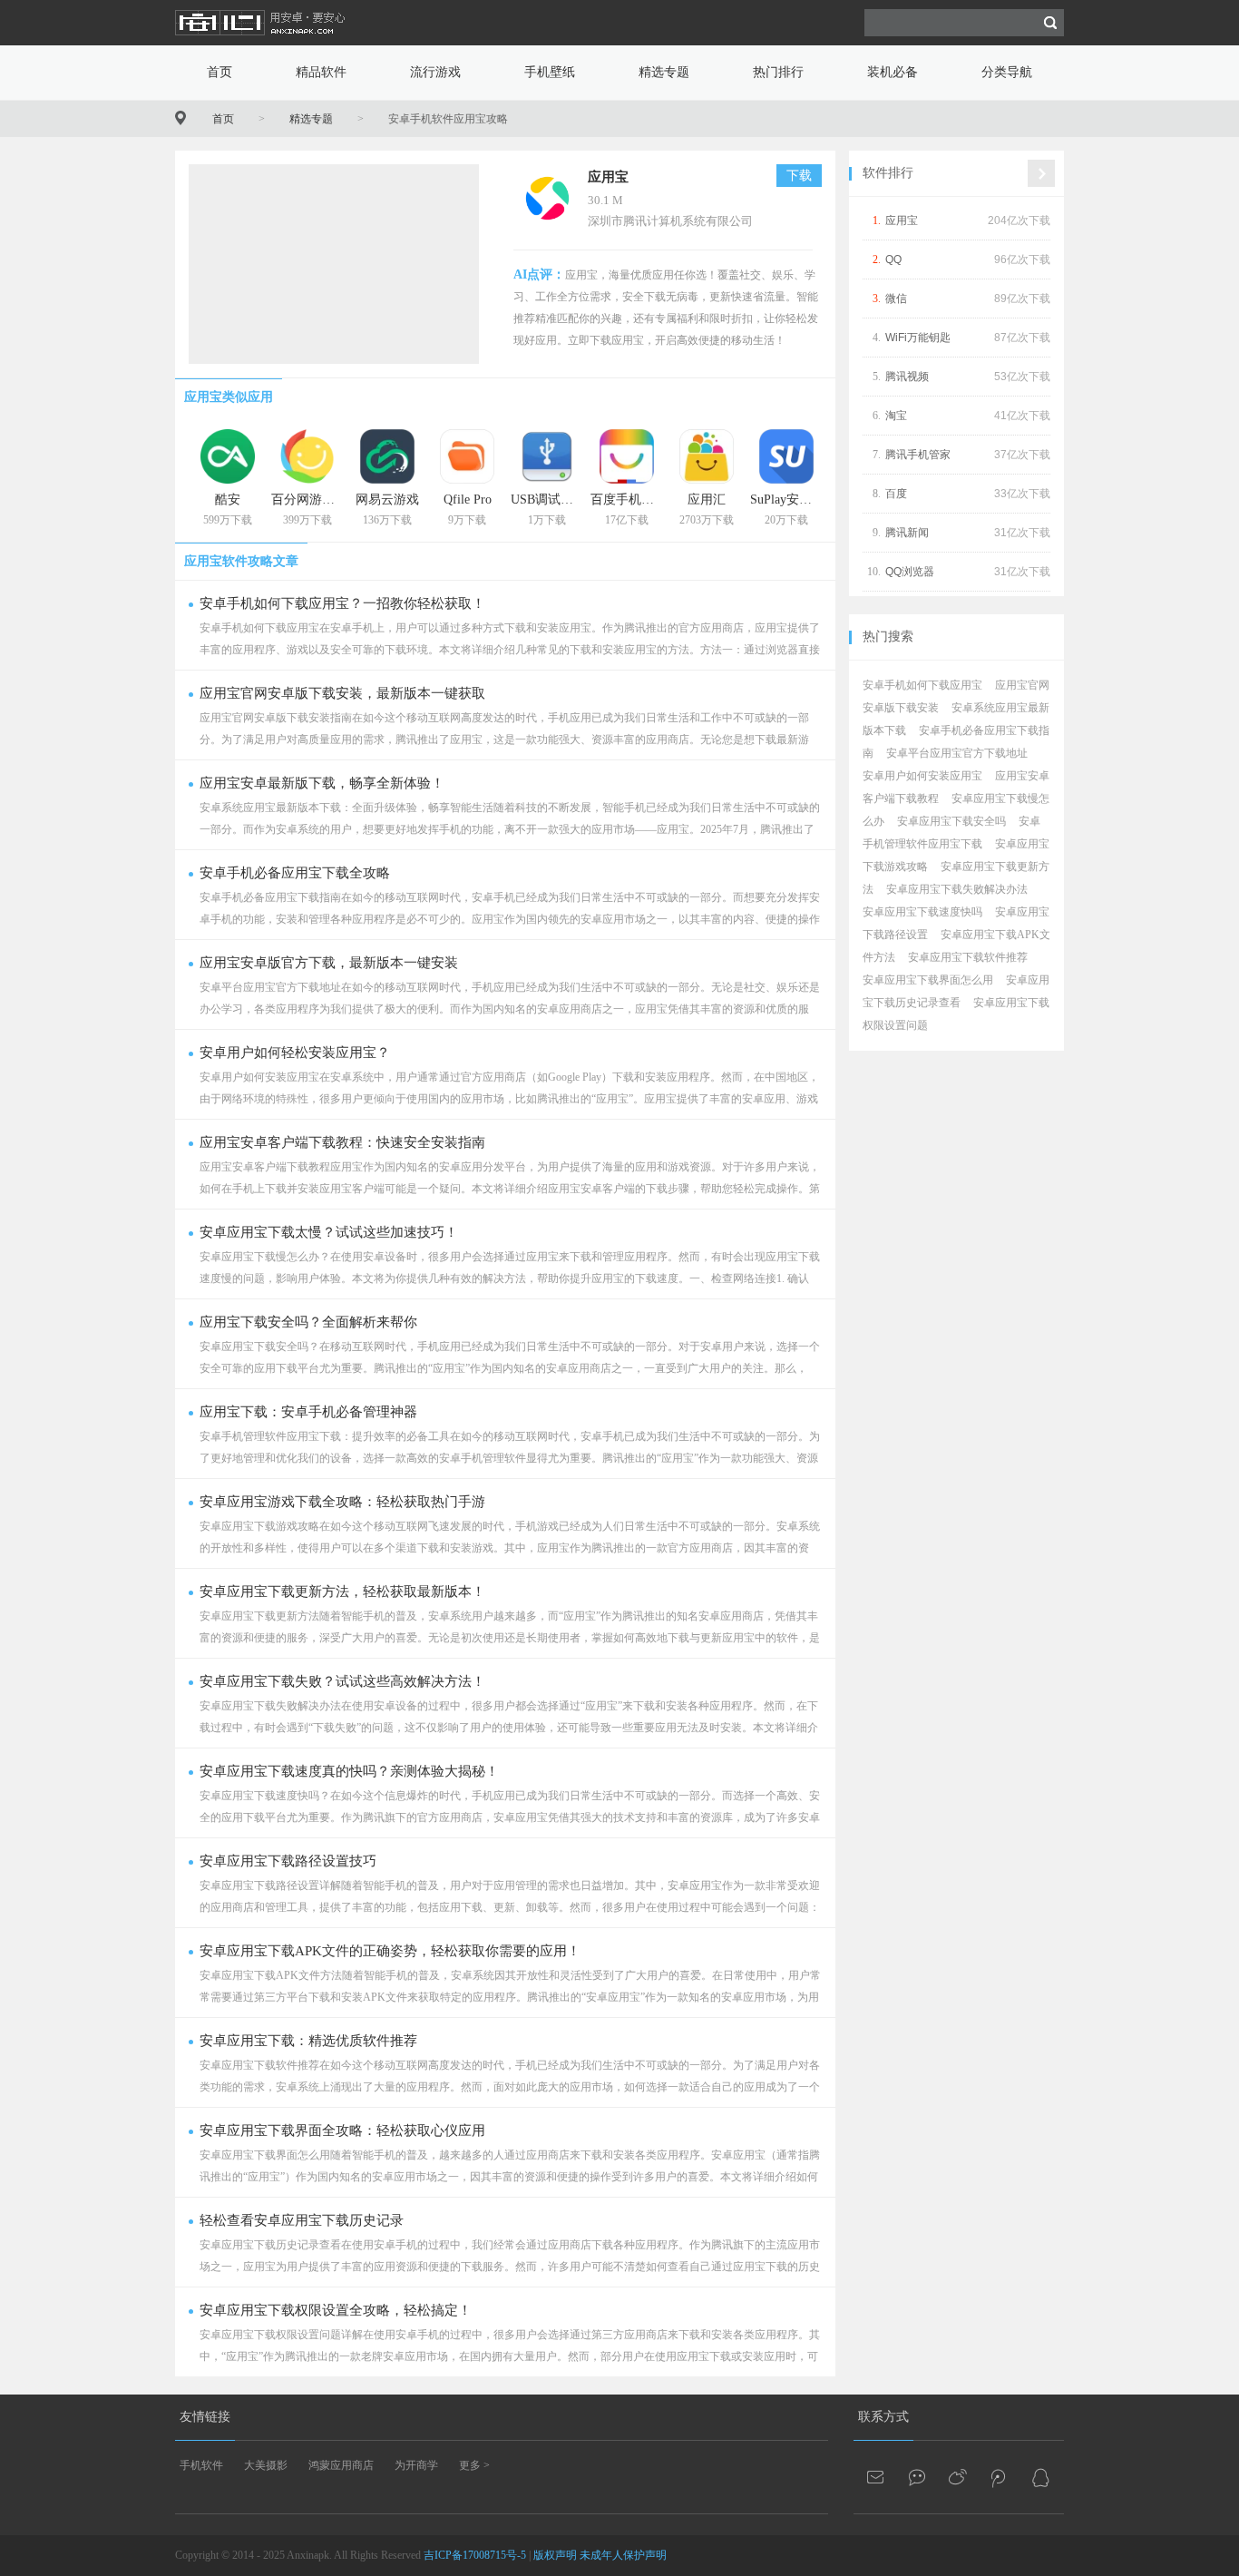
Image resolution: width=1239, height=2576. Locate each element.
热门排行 (778, 72)
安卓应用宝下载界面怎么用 (928, 980)
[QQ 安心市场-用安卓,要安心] (1040, 2477)
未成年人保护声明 (623, 2555)
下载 (799, 176)
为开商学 (416, 2465)
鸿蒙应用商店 (341, 2465)
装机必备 (893, 72)
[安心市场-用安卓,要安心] (261, 42)
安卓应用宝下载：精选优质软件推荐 (308, 2041)
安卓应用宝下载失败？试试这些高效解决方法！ (342, 1681)
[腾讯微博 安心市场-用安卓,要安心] (1000, 2477)
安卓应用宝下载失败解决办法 (957, 889)
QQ (893, 260)
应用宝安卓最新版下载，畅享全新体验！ (322, 783)
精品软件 (321, 72)
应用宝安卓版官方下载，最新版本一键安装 (329, 963)
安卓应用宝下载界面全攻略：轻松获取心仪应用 (342, 2130)
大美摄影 (266, 2465)
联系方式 (883, 2417)
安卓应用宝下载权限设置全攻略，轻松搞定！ (336, 2310)
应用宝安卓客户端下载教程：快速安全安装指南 (342, 1142)
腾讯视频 (907, 377)
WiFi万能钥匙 (918, 338)
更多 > (474, 2465)
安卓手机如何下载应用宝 (922, 685)
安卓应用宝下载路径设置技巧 (288, 1861)
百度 (896, 494)
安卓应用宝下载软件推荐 (968, 957)
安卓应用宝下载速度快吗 (922, 912)
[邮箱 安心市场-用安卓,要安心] (877, 2477)
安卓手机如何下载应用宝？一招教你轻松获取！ (342, 603)
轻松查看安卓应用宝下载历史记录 (302, 2220)
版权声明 (555, 2555)
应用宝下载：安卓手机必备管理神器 (308, 1412)
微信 (896, 299)
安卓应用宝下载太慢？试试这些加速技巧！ (329, 1232)
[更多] (1041, 173)
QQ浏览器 (910, 572)
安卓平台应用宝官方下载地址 (957, 753)
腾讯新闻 (907, 533)
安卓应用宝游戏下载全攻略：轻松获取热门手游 (342, 1502)
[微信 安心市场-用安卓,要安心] (918, 2477)
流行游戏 (435, 72)
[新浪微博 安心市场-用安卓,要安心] (959, 2477)
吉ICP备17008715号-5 (475, 2555)
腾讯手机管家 (918, 455)
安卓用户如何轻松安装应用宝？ (295, 1053)
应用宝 (608, 177)
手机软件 (201, 2465)
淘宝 (896, 416)
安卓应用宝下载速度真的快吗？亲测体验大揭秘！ (349, 1771)
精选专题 (664, 72)
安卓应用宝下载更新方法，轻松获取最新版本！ (342, 1592)
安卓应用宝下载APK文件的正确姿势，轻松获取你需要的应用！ (390, 1951)
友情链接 (205, 2417)
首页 (220, 72)
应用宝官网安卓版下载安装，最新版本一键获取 (342, 693)
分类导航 (1007, 72)
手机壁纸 (550, 72)
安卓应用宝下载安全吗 (951, 821)
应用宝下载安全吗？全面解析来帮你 (308, 1322)
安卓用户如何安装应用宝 (922, 776)
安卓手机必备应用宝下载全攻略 (295, 873)
